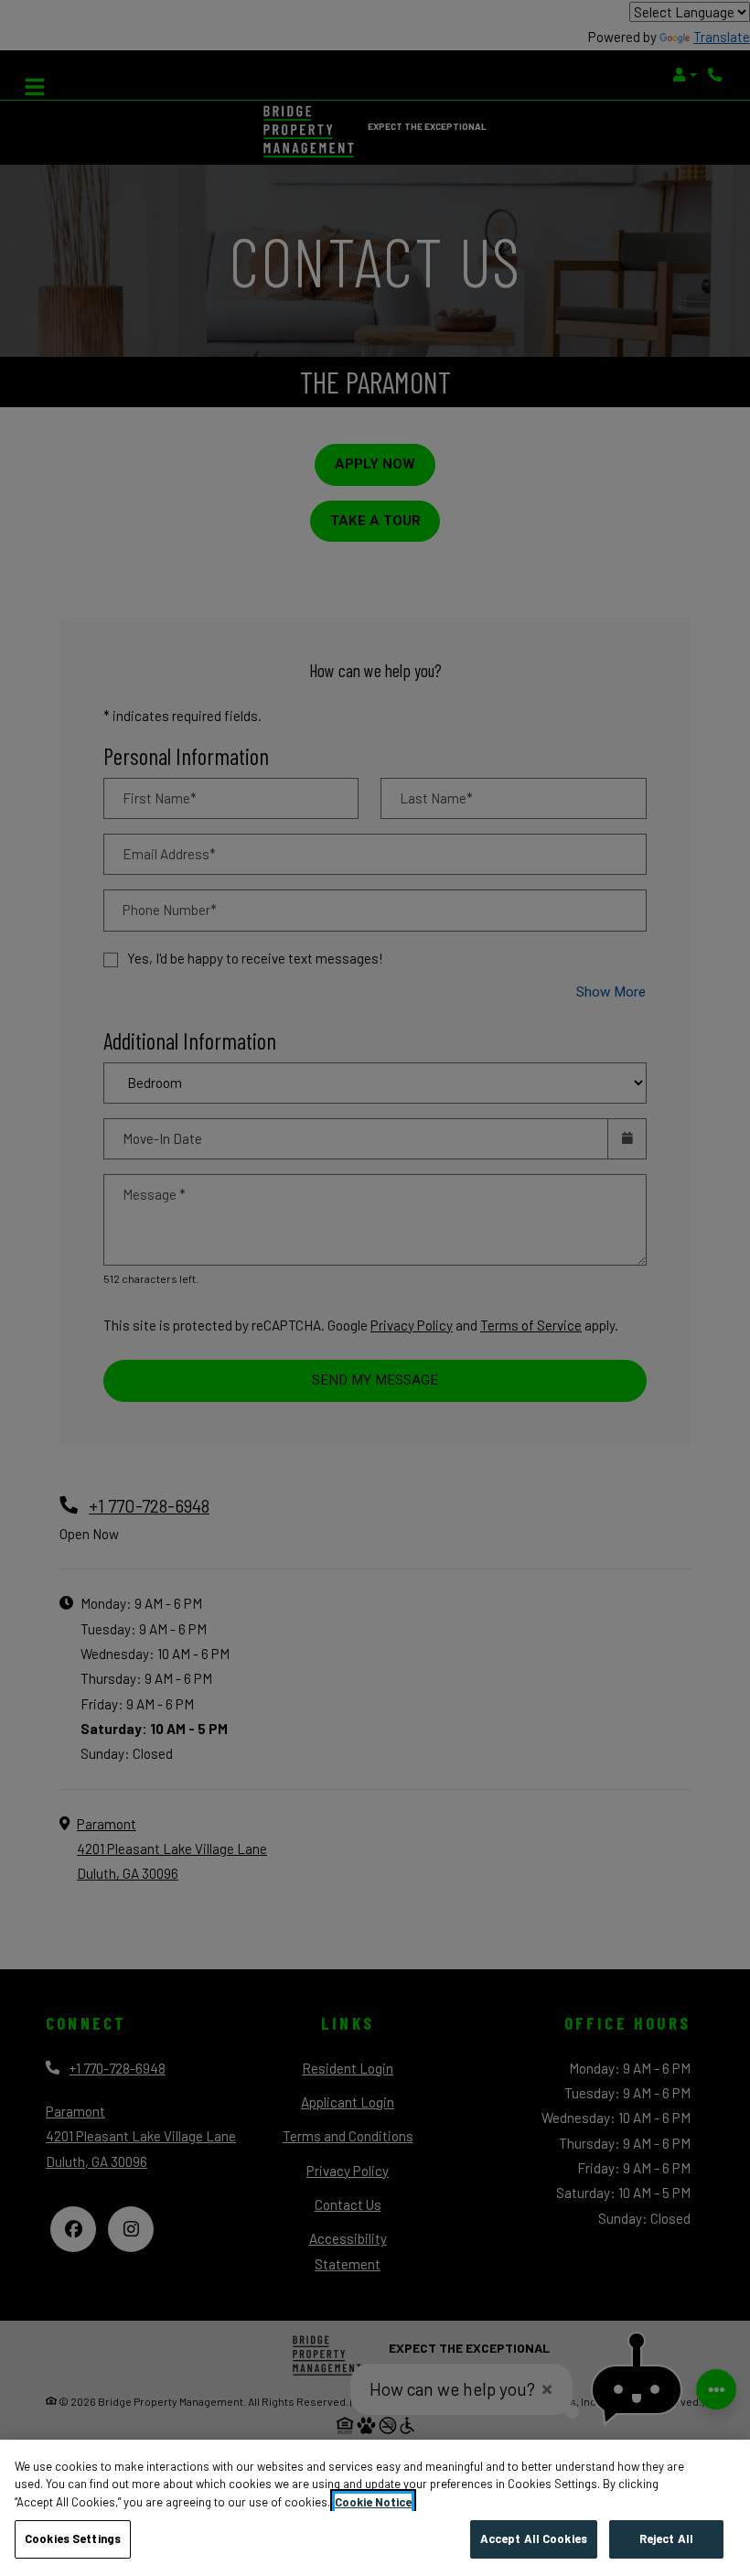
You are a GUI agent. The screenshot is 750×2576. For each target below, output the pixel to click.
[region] (375, 2508)
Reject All (666, 2538)
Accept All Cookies (534, 2538)
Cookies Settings (73, 2538)
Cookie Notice (373, 2502)
